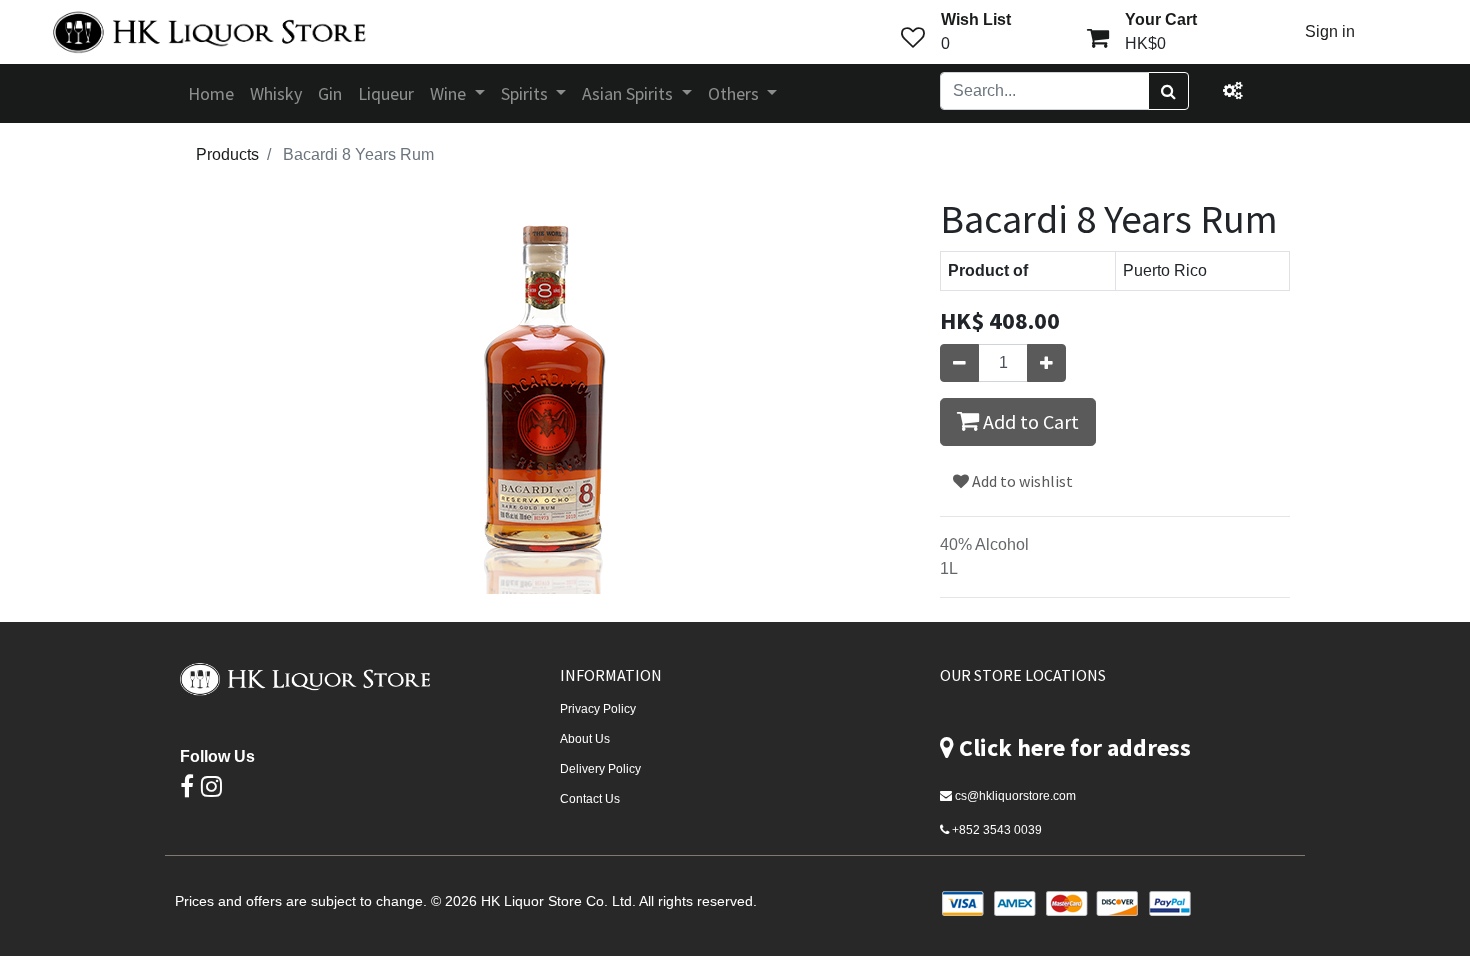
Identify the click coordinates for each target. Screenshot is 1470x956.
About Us (585, 739)
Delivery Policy (600, 769)
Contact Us (590, 799)
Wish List (976, 19)
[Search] (1168, 91)
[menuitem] (211, 93)
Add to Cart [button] (1029, 421)
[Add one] (1046, 363)
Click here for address (1075, 747)
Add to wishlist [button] (1021, 481)
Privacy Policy (598, 709)
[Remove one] (959, 363)
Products (227, 154)
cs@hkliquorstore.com (1015, 796)
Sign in (1330, 31)
